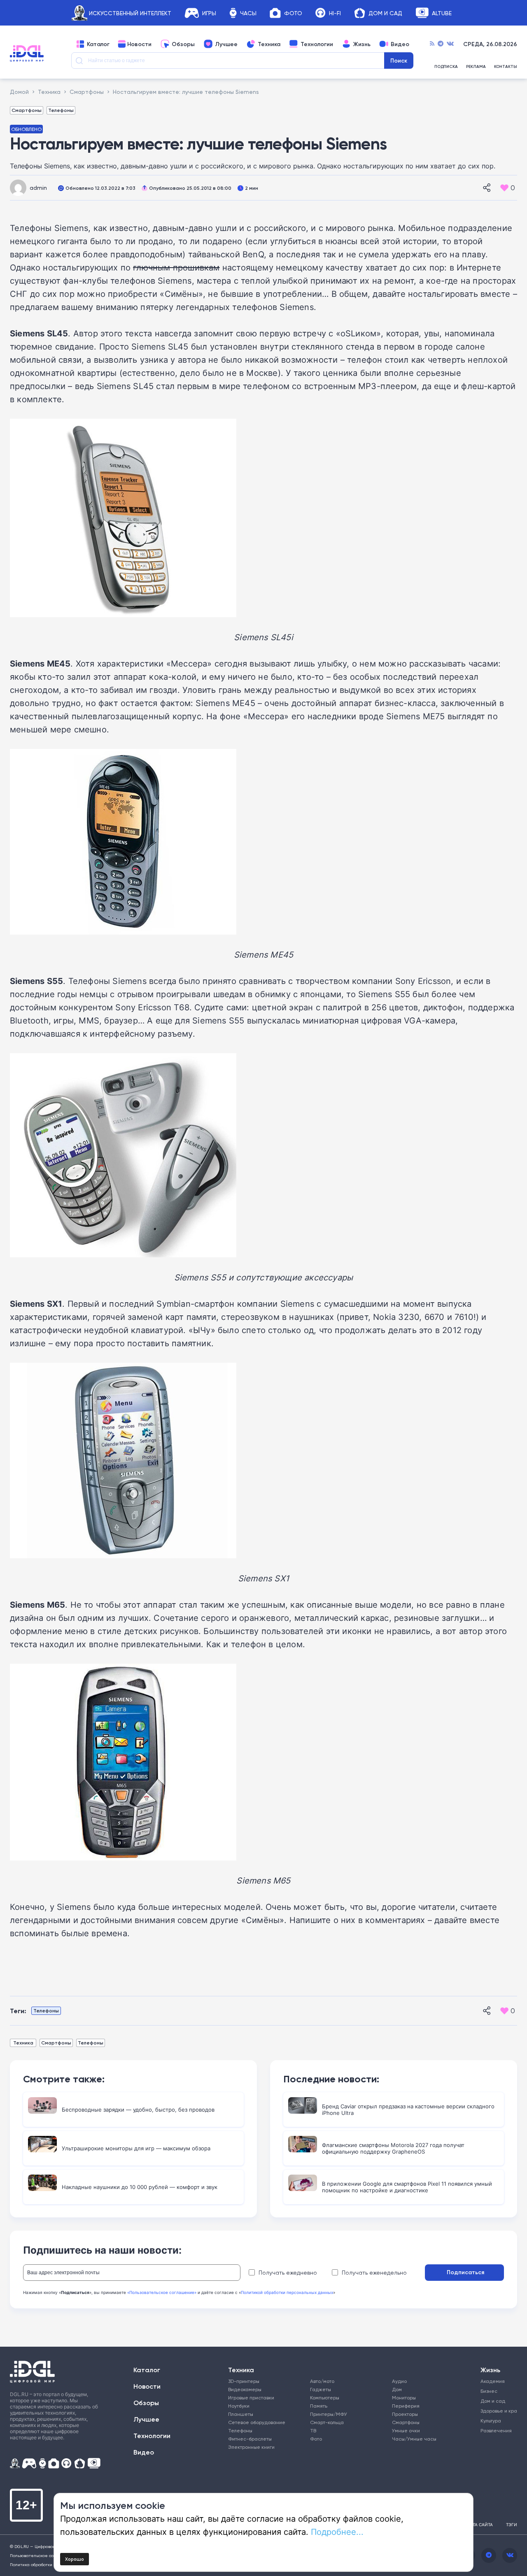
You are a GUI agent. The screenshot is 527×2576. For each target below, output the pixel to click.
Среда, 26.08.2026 (490, 44)
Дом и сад (493, 2401)
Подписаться (465, 2272)
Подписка (446, 67)
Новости (139, 44)
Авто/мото (322, 2381)
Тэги (512, 2525)
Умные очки (406, 2430)
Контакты (506, 67)
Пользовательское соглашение (43, 2555)
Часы (248, 13)
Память (319, 2406)
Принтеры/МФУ (329, 2414)
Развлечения (495, 2430)
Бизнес (489, 2391)
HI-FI (335, 13)
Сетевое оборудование (257, 2422)
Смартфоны (27, 110)
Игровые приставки (251, 2398)
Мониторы (404, 2398)
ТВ (313, 2430)
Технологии (317, 44)
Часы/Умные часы (414, 2439)
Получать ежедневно (288, 2273)
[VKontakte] (450, 44)
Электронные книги (251, 2447)
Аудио (399, 2381)
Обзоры (183, 44)
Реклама (476, 67)
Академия (493, 2381)
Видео (400, 44)
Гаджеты (321, 2389)
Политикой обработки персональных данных (287, 2292)
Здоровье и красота (495, 2411)
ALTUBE (442, 13)
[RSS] (432, 44)
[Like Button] (504, 188)
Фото (293, 13)
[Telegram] (441, 44)
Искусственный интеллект (130, 13)
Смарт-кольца (327, 2422)
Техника (269, 44)
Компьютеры (325, 2398)
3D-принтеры (244, 2381)
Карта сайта (479, 2525)
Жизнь (362, 44)
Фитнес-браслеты (250, 2439)
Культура (491, 2421)
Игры (209, 13)
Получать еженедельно (374, 2273)
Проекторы (405, 2414)
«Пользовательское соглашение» (162, 2292)
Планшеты (241, 2414)
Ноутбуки (239, 2406)
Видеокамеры (245, 2389)
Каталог (98, 44)
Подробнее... (337, 2532)
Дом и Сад (385, 13)
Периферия (406, 2406)
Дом (397, 2389)
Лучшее (226, 44)
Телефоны (61, 110)
